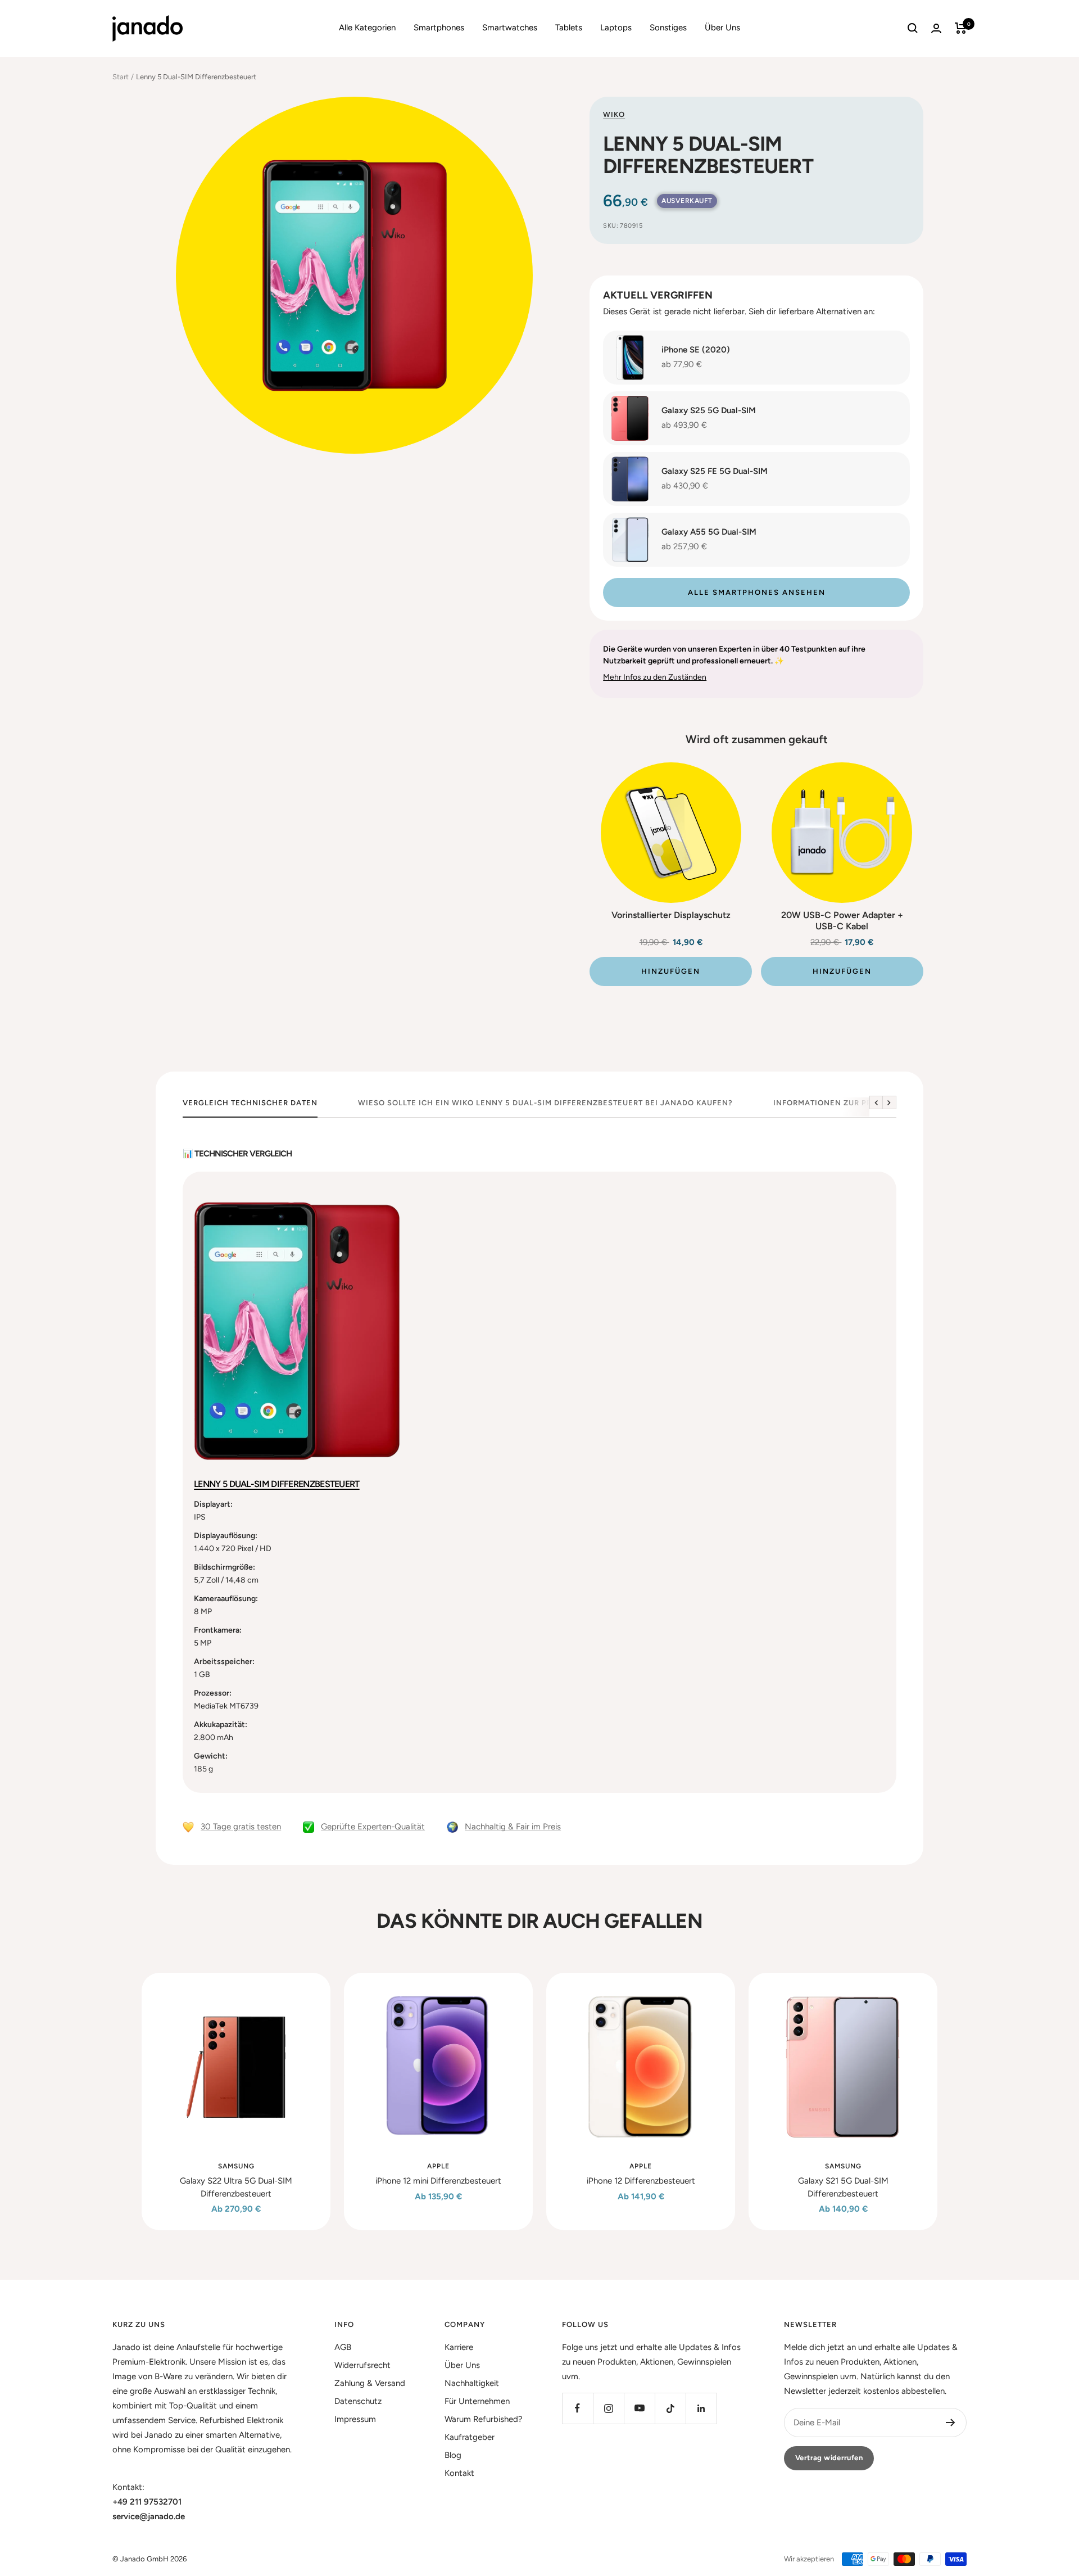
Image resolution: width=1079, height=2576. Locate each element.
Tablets (569, 28)
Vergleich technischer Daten (250, 1103)
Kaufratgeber (470, 2437)
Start (121, 77)
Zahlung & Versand (370, 2383)
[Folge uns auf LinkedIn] (701, 2408)
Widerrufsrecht (362, 2365)
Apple (438, 2166)
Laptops (616, 28)
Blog (453, 2455)
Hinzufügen (671, 971)
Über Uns (722, 28)
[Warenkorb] (961, 28)
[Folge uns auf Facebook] (577, 2408)
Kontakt (459, 2473)
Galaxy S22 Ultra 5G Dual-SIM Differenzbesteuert (236, 2187)
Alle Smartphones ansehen (757, 592)
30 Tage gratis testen (241, 1827)
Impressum (355, 2419)
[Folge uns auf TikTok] (670, 2408)
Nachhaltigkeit (472, 2383)
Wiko (614, 114)
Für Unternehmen (477, 2401)
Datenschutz (358, 2401)
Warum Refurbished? (484, 2419)
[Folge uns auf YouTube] (639, 2408)
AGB (343, 2347)
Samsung (236, 2166)
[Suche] (913, 28)
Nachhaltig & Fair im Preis (513, 1827)
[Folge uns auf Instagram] (608, 2408)
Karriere (459, 2347)
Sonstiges (668, 28)
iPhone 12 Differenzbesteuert (641, 2181)
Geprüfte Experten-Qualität (373, 1827)
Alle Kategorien (367, 28)
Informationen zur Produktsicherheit (860, 1103)
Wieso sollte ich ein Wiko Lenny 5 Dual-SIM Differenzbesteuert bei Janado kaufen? (545, 1103)
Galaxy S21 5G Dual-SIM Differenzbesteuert (843, 2187)
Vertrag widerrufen (829, 2458)
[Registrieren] (951, 2423)
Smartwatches (510, 28)
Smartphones (439, 28)
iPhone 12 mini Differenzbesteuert (438, 2181)
